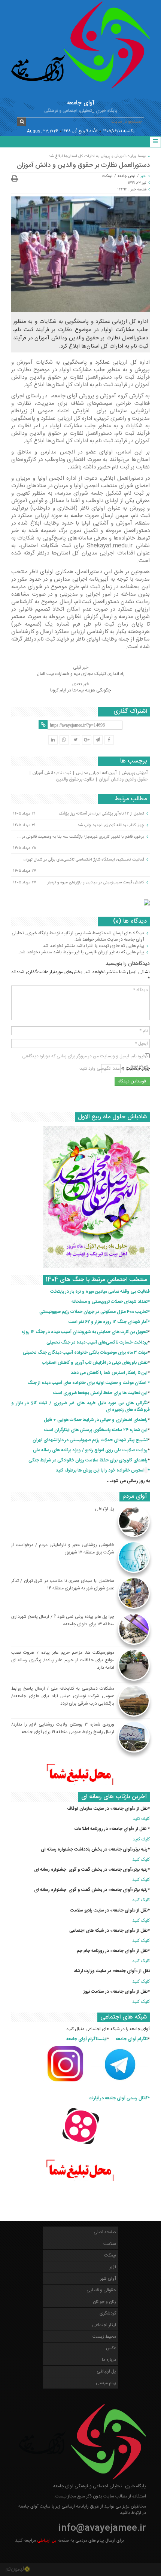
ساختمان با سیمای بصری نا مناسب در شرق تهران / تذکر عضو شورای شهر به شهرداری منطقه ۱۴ (63, 1585)
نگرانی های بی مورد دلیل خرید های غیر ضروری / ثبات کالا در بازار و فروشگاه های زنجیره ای (80, 1406)
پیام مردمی (106, 2383)
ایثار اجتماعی (104, 2325)
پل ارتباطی (104, 1509)
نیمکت (107, 176)
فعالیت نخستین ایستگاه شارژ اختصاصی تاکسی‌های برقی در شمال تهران (84, 859)
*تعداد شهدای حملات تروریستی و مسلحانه (111, 1302)
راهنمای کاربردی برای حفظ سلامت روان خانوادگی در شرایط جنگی (88, 1460)
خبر (143, 176)
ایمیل (141, 1043)
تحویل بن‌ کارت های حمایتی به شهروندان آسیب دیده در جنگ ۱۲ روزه (84, 1332)
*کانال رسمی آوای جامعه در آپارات (119, 2098)
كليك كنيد (141, 1819)
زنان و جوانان (104, 2302)
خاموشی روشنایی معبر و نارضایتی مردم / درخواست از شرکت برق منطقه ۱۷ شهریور (63, 1549)
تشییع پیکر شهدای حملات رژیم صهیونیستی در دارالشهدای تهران (90, 1440)
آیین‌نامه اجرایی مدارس (96, 773)
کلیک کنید (141, 1860)
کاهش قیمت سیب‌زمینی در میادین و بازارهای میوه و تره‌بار (96, 882)
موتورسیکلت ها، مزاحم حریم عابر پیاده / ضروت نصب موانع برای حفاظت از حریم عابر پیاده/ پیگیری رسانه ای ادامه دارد (63, 1660)
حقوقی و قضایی (101, 2290)
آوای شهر (108, 2279)
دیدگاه (140, 990)
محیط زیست (104, 2337)
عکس (111, 2348)
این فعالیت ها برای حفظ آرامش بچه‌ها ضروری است (100, 1393)
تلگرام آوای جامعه (132, 2039)
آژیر (113, 2267)
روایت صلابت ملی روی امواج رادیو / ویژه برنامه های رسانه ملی (90, 1450)
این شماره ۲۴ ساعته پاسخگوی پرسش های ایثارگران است (96, 1430)
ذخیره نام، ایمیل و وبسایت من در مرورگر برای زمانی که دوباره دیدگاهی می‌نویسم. (85, 1056)
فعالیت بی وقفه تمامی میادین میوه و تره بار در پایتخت (100, 1292)
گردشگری (108, 2313)
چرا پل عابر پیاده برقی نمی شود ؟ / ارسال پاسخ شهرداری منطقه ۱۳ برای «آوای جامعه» (63, 1620)
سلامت (110, 2244)
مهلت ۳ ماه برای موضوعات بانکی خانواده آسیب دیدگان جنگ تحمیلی (85, 1353)
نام (144, 1031)
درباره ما (109, 2360)
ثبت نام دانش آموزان (52, 773)
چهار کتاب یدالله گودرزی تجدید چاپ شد (111, 825)
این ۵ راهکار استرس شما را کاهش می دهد (109, 1373)
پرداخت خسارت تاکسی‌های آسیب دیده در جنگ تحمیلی (97, 1342)
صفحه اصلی (105, 2232)
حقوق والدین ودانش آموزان (123, 779)
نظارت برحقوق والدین (75, 779)
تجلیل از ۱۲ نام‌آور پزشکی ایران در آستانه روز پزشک (101, 813)
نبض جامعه (126, 176)
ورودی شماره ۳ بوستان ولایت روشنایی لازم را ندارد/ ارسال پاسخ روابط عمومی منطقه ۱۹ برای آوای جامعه (63, 1728)
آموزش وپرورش (135, 773)
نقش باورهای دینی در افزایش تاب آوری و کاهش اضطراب (95, 1363)
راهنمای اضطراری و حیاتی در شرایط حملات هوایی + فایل (96, 1420)
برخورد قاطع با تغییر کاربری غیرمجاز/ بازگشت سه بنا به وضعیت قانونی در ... (81, 837)
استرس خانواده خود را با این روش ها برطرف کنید (100, 1470)
